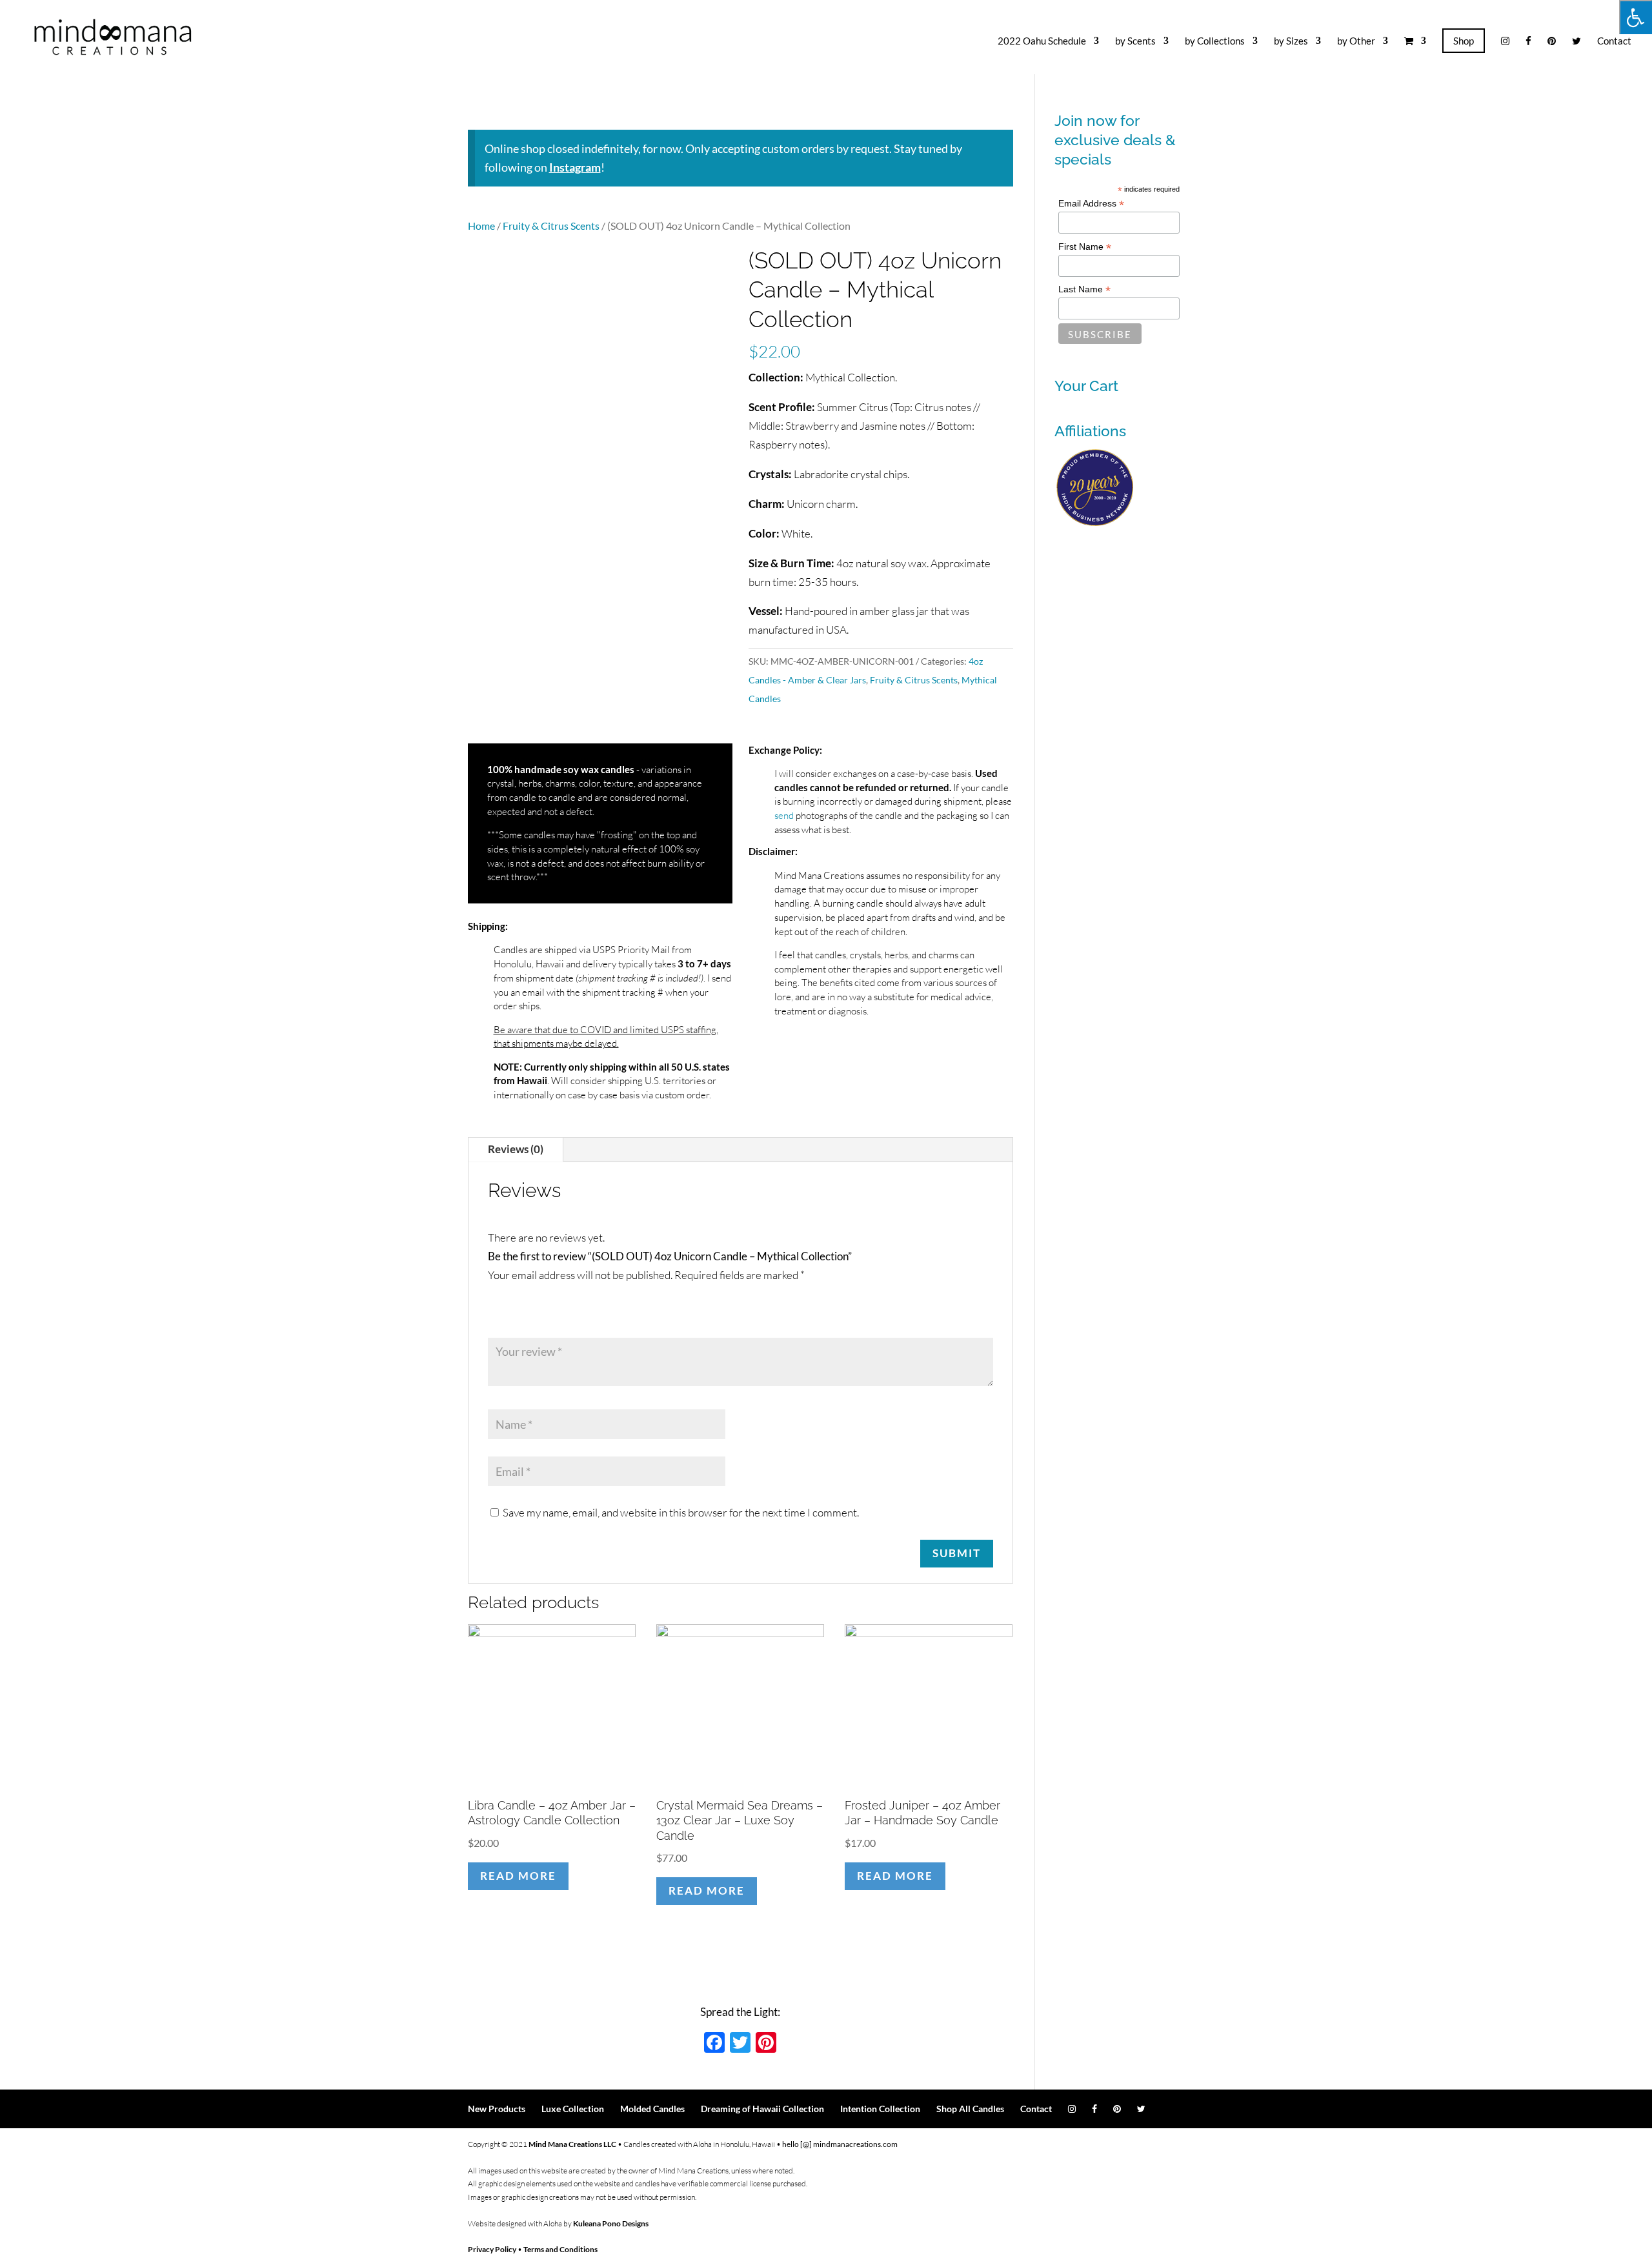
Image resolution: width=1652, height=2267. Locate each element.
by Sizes (1291, 41)
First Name (1085, 247)
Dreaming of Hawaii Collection (762, 2109)
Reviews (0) (516, 1149)
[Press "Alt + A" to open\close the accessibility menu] (1636, 17)
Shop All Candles (970, 2109)
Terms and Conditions (560, 2249)
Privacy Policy (492, 2249)
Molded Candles (652, 2109)
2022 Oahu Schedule (1042, 41)
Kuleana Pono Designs (611, 2223)
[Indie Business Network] (1095, 524)
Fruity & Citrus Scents (551, 226)
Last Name (1084, 289)
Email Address (1091, 204)
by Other (1356, 41)
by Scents (1135, 41)
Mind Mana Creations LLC (572, 2144)
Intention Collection (880, 2109)
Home (481, 226)
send (784, 815)
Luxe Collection (573, 2109)
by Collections (1215, 41)
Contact (1614, 41)
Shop (1464, 41)
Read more (518, 1876)
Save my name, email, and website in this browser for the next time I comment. (681, 1512)
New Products (497, 2109)
